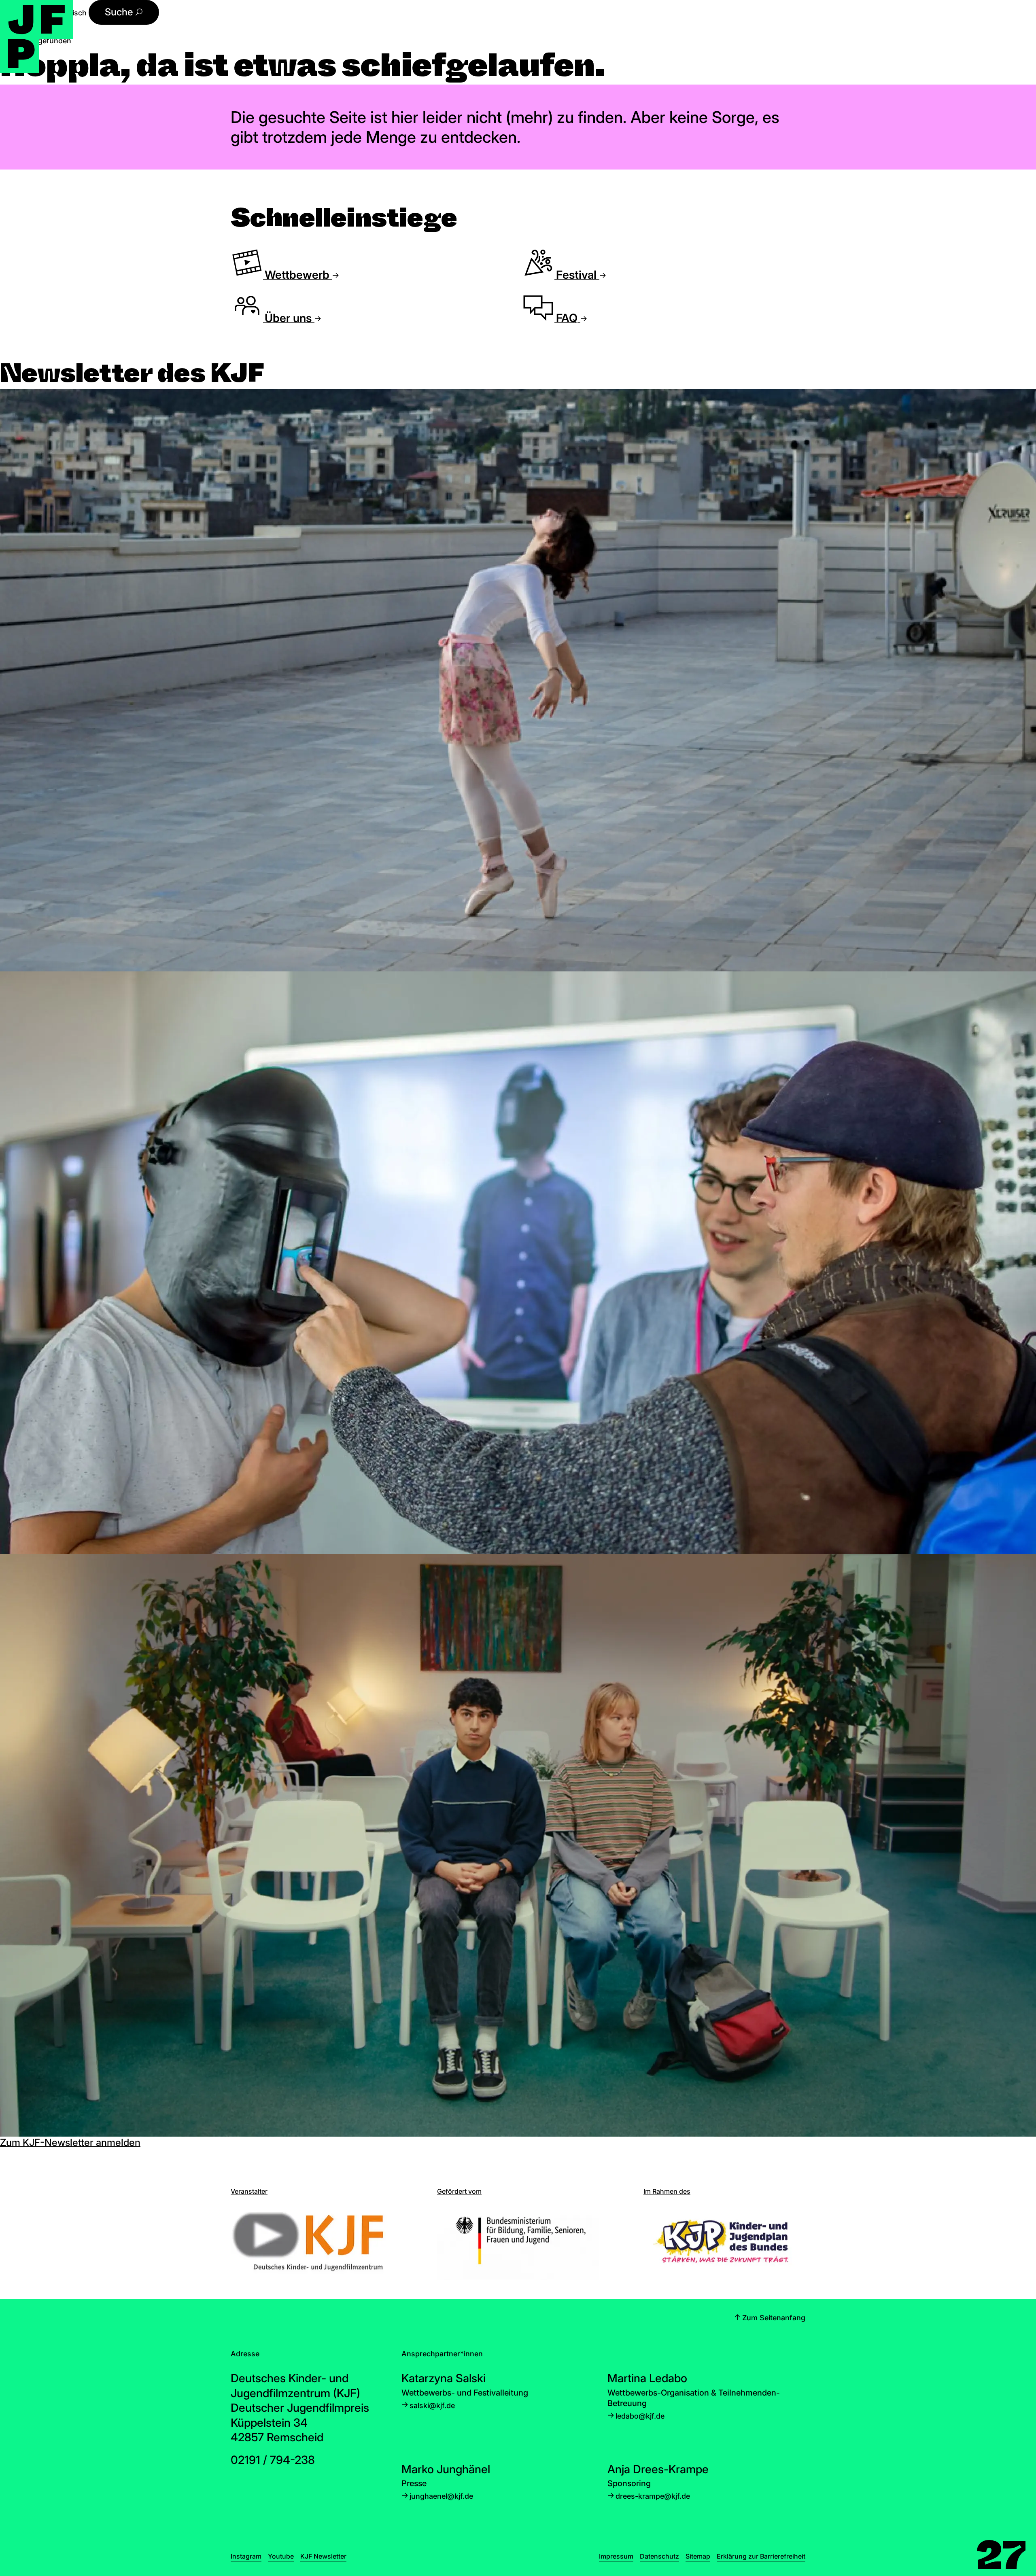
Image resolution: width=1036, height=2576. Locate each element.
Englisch (73, 13)
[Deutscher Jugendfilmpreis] (36, 36)
